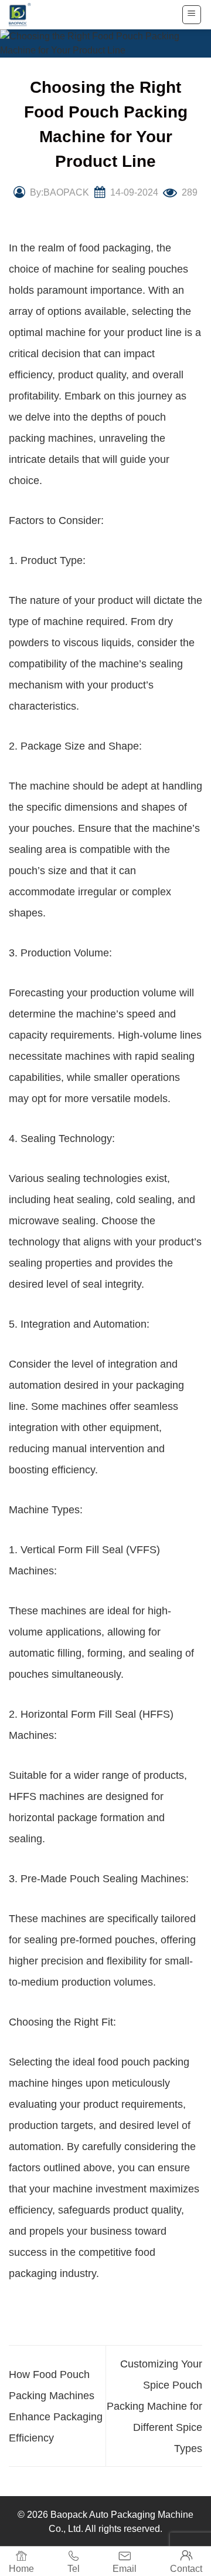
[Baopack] (26, 15)
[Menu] (192, 15)
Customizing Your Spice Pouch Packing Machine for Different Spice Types (154, 2406)
